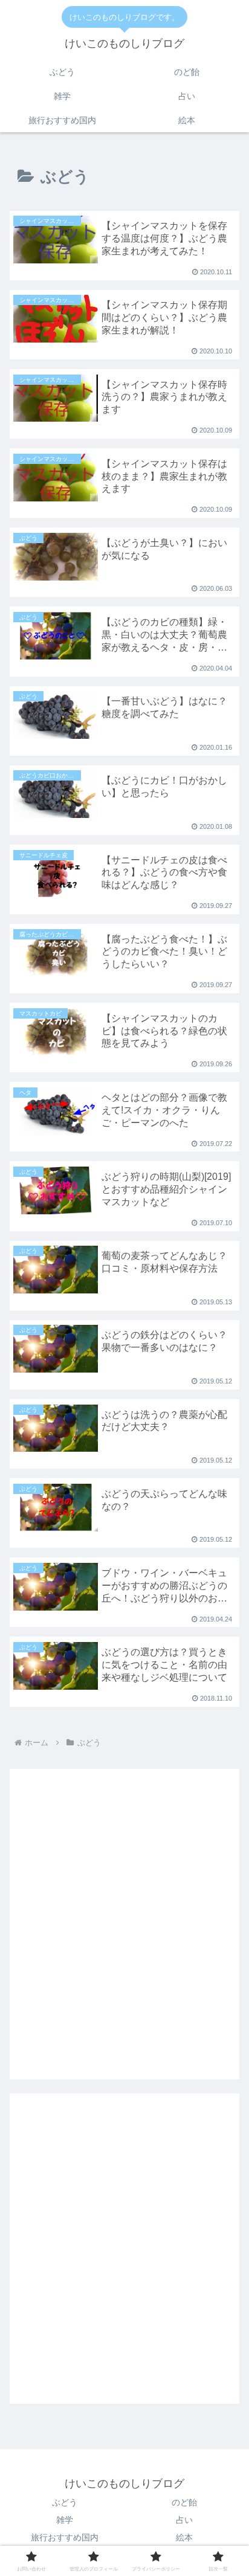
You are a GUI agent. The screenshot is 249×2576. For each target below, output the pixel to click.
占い (184, 2520)
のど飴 (184, 2502)
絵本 (184, 2537)
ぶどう (65, 2502)
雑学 (65, 2520)
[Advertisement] (124, 1933)
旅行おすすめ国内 (65, 2537)
